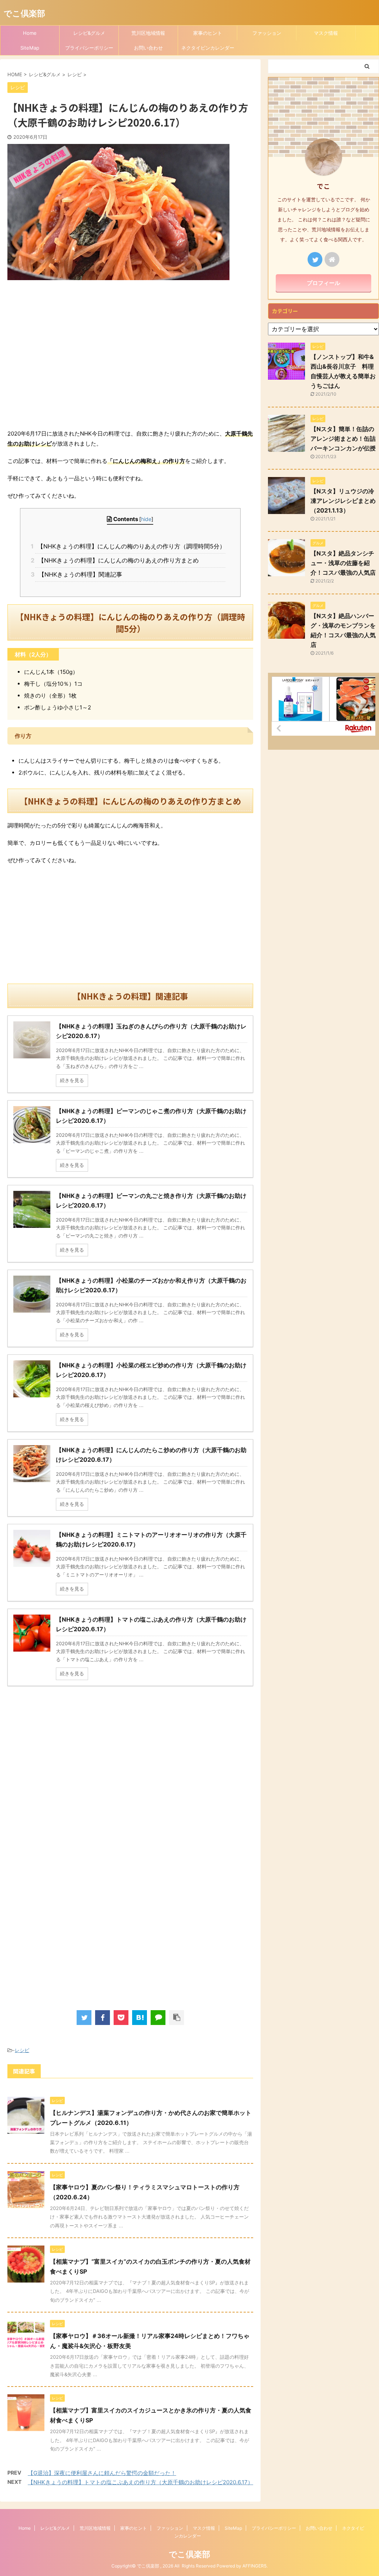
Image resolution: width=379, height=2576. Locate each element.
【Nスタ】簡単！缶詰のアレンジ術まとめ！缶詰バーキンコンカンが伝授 (343, 439)
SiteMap (30, 48)
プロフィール (323, 283)
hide (146, 519)
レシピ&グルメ (89, 33)
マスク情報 (326, 33)
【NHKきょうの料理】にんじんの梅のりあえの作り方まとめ (117, 560)
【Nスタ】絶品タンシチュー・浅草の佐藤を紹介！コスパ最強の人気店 (343, 563)
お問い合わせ (148, 48)
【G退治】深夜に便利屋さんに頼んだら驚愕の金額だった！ (102, 2473)
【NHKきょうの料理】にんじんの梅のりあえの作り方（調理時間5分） (130, 546)
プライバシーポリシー (89, 48)
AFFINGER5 (254, 2566)
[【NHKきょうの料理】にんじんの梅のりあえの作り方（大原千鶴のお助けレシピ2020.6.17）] (140, 2018)
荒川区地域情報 (148, 33)
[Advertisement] (130, 359)
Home (30, 33)
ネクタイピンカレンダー (208, 48)
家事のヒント (208, 33)
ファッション (267, 33)
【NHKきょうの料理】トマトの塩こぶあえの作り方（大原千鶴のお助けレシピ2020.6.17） (140, 2482)
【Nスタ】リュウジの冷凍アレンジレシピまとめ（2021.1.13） (343, 501)
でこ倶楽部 (24, 13)
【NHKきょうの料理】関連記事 (78, 574)
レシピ (22, 2050)
